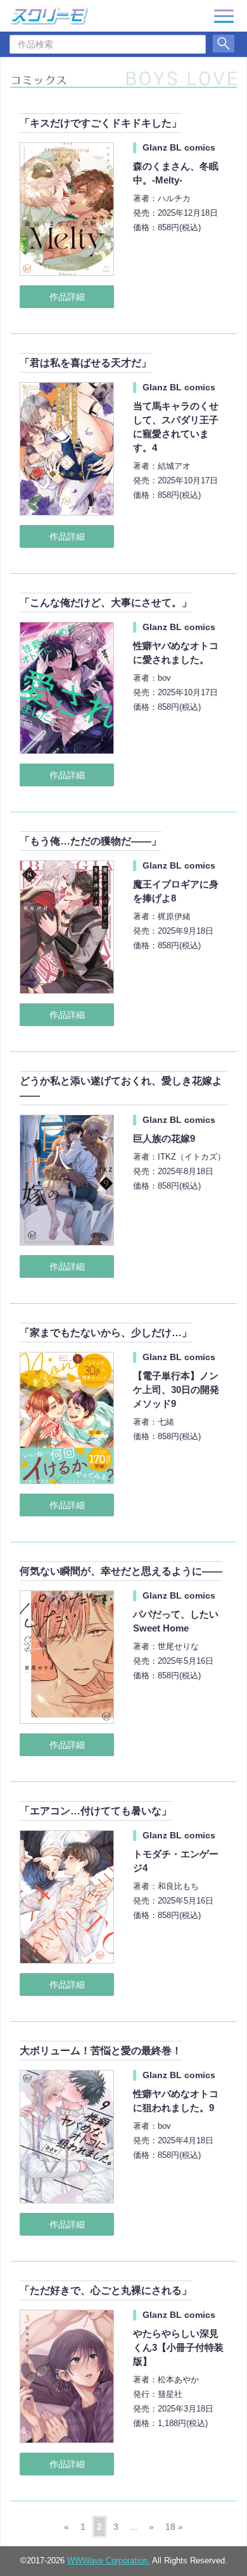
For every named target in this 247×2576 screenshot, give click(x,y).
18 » (174, 2527)
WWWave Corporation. (109, 2561)
